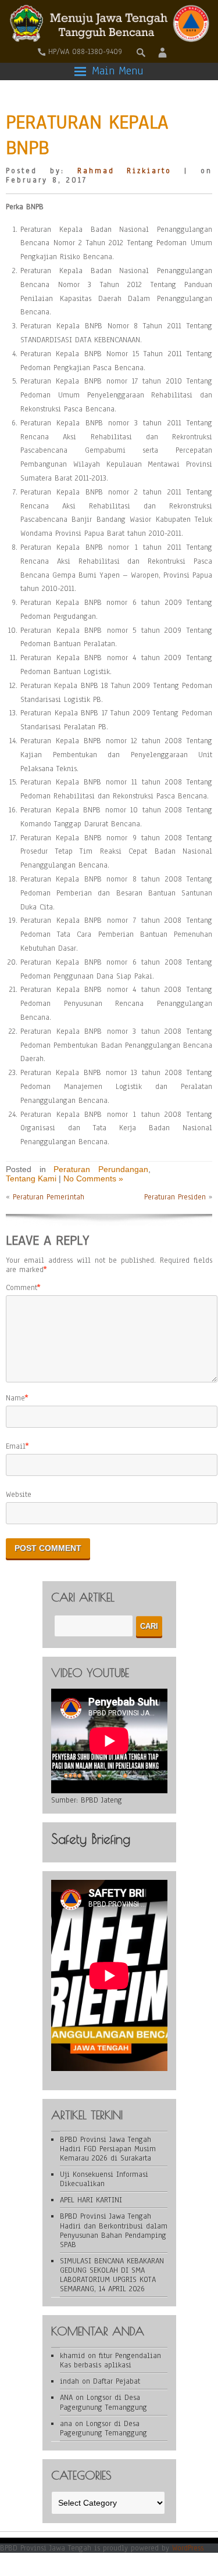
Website (19, 1495)
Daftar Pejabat (117, 2381)
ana (66, 2424)
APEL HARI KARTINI (91, 2200)
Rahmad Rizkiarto (125, 171)
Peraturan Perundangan (101, 1169)
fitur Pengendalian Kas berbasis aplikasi (110, 2360)
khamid (72, 2356)
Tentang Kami (31, 1178)
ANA (66, 2398)
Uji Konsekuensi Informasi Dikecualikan (104, 2179)
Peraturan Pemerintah (49, 1197)
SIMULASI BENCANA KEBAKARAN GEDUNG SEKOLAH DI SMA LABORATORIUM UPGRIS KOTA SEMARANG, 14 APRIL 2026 (112, 2275)
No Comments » (93, 1178)
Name (15, 1398)
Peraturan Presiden (175, 1197)
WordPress (188, 2548)
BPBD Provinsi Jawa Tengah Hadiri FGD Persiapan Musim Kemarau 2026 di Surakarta (108, 2149)
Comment (22, 1288)
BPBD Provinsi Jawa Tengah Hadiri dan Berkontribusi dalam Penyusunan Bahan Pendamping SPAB (114, 2230)
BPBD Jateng (101, 1800)
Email (16, 1446)
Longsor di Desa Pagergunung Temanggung (103, 2402)
